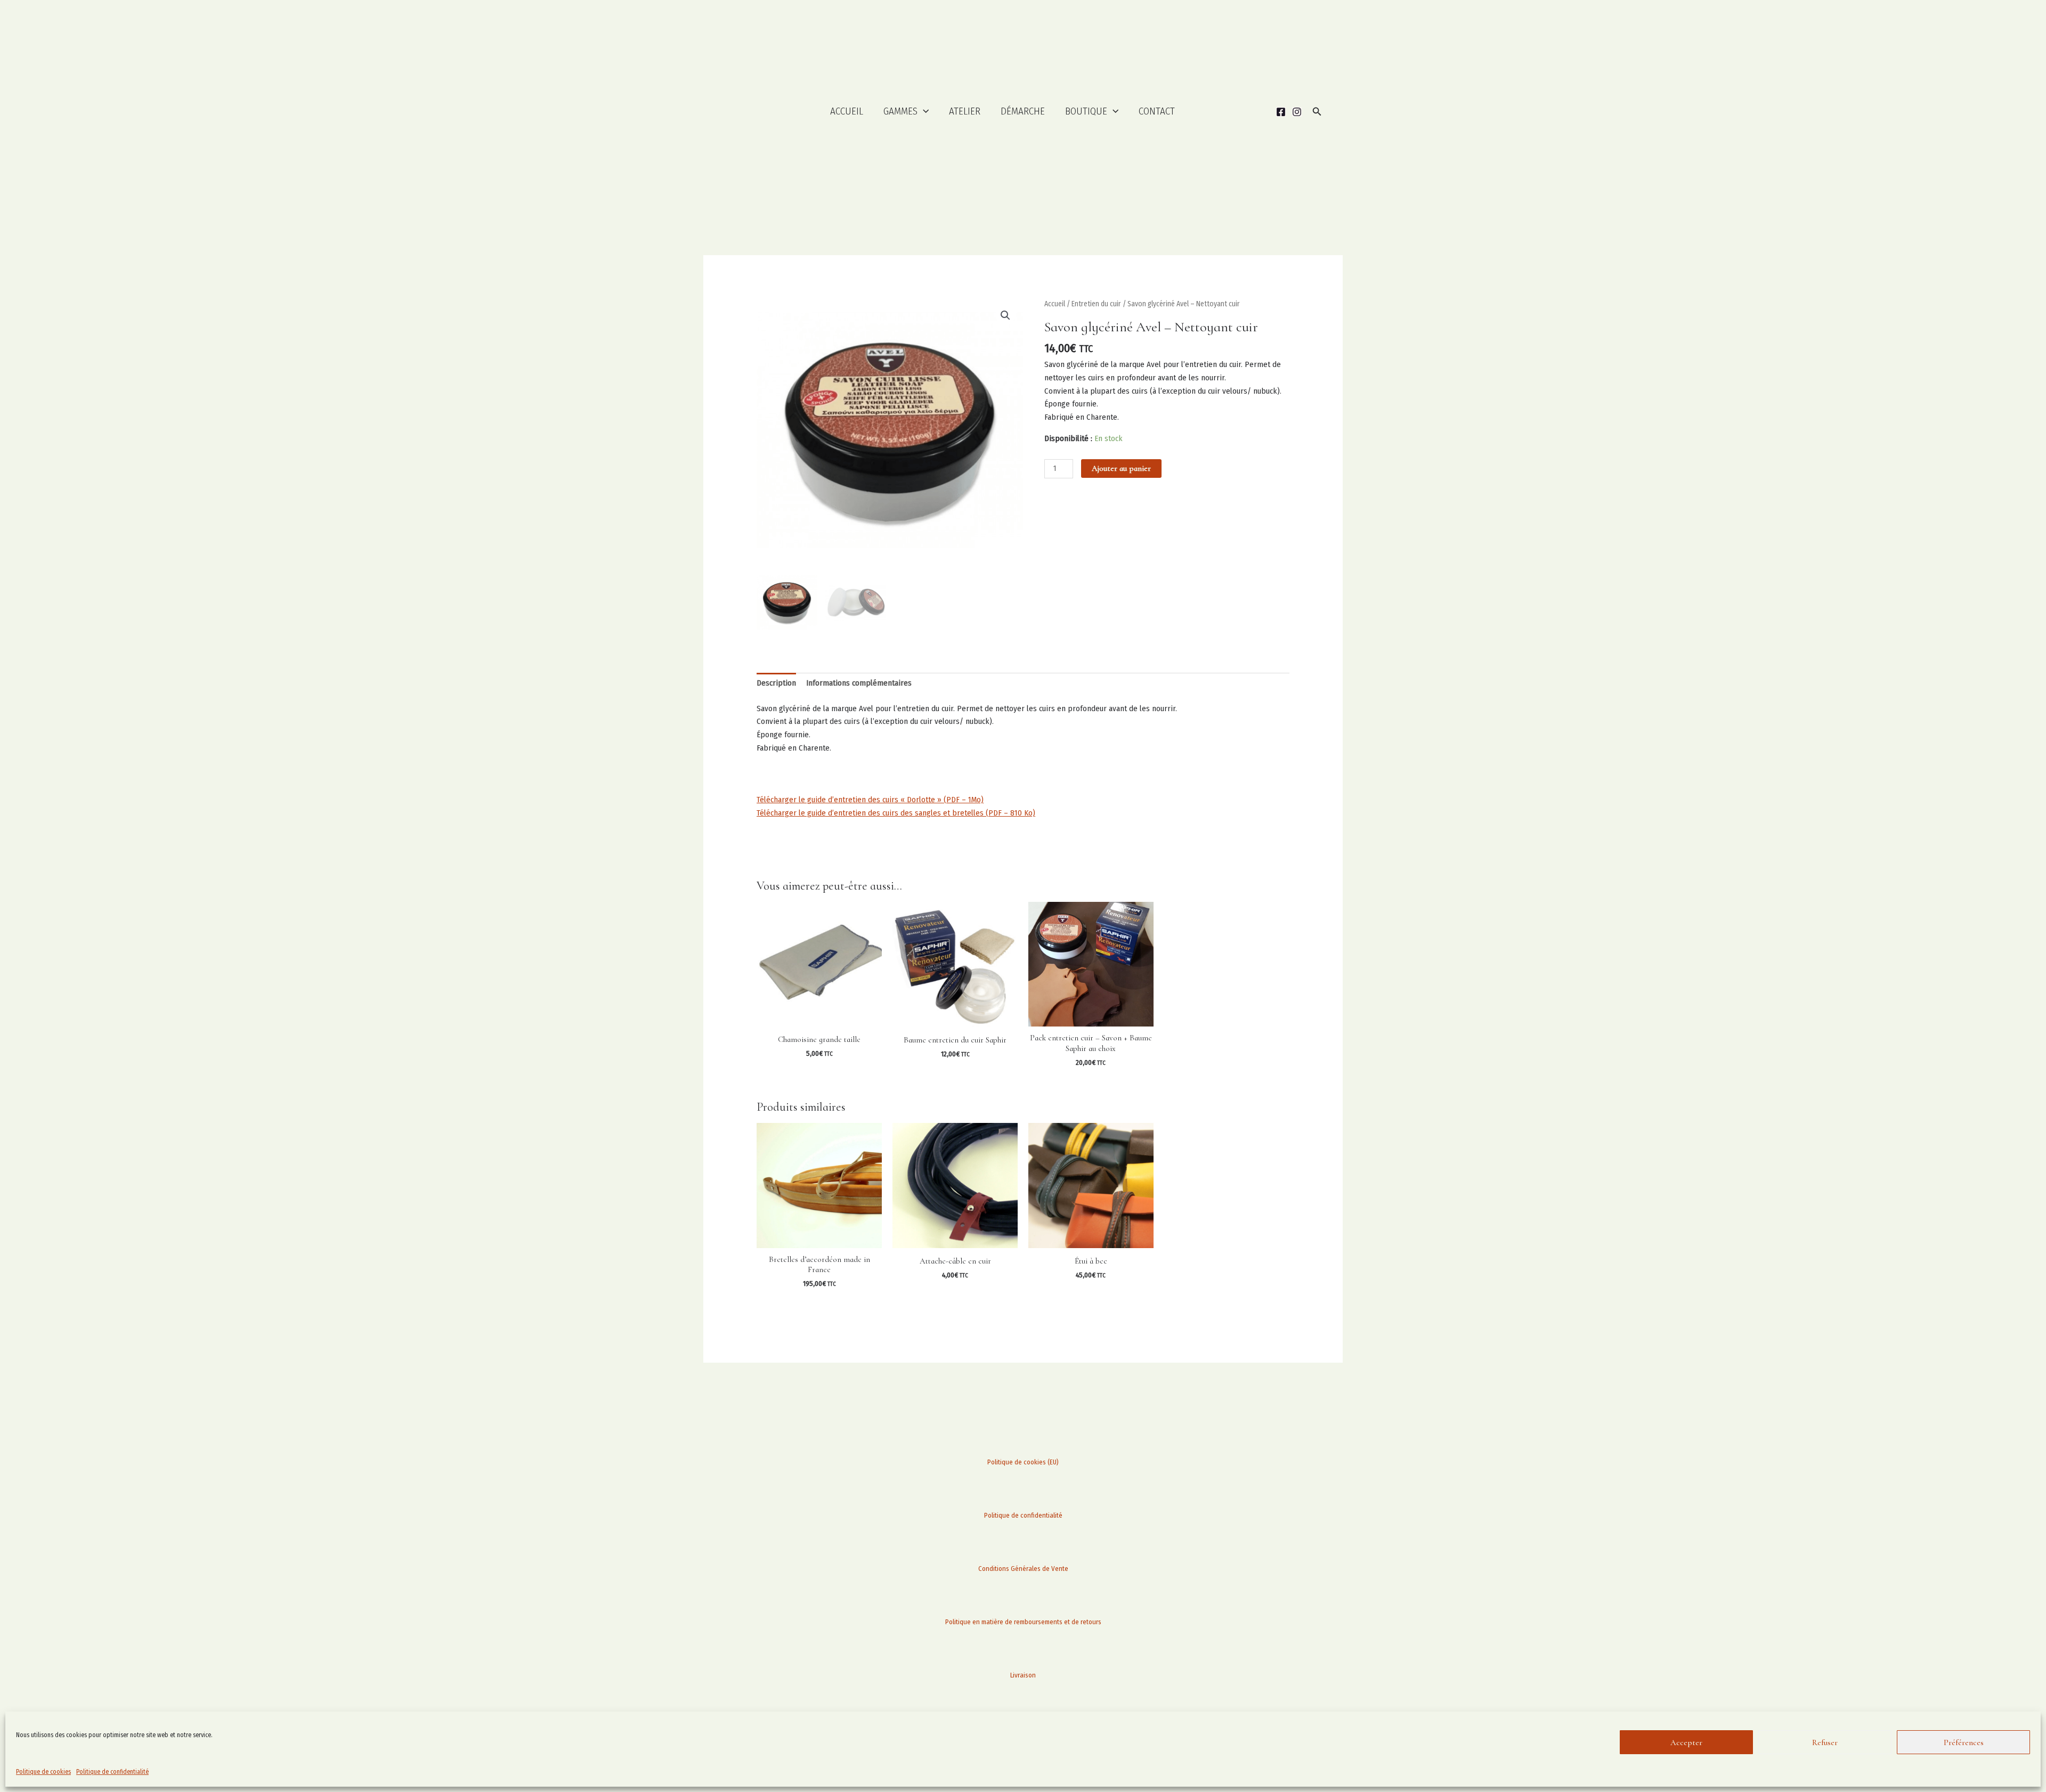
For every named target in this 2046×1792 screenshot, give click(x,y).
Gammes (900, 111)
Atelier (965, 111)
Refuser (1825, 1742)
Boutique (1086, 111)
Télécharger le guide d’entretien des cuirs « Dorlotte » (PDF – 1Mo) (870, 800)
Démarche (1023, 111)
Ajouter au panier (1121, 468)
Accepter (1686, 1742)
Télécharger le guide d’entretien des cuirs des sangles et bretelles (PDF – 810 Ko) (896, 813)
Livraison (1023, 1675)
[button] (923, 112)
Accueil (847, 111)
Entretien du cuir (1096, 304)
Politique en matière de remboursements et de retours (1023, 1622)
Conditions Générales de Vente (1023, 1569)
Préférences (1964, 1742)
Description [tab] (776, 683)
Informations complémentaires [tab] (859, 683)
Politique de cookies (43, 1772)
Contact (1157, 111)
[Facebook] (1281, 112)
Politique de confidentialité (112, 1772)
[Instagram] (1297, 112)
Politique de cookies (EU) (1023, 1462)
